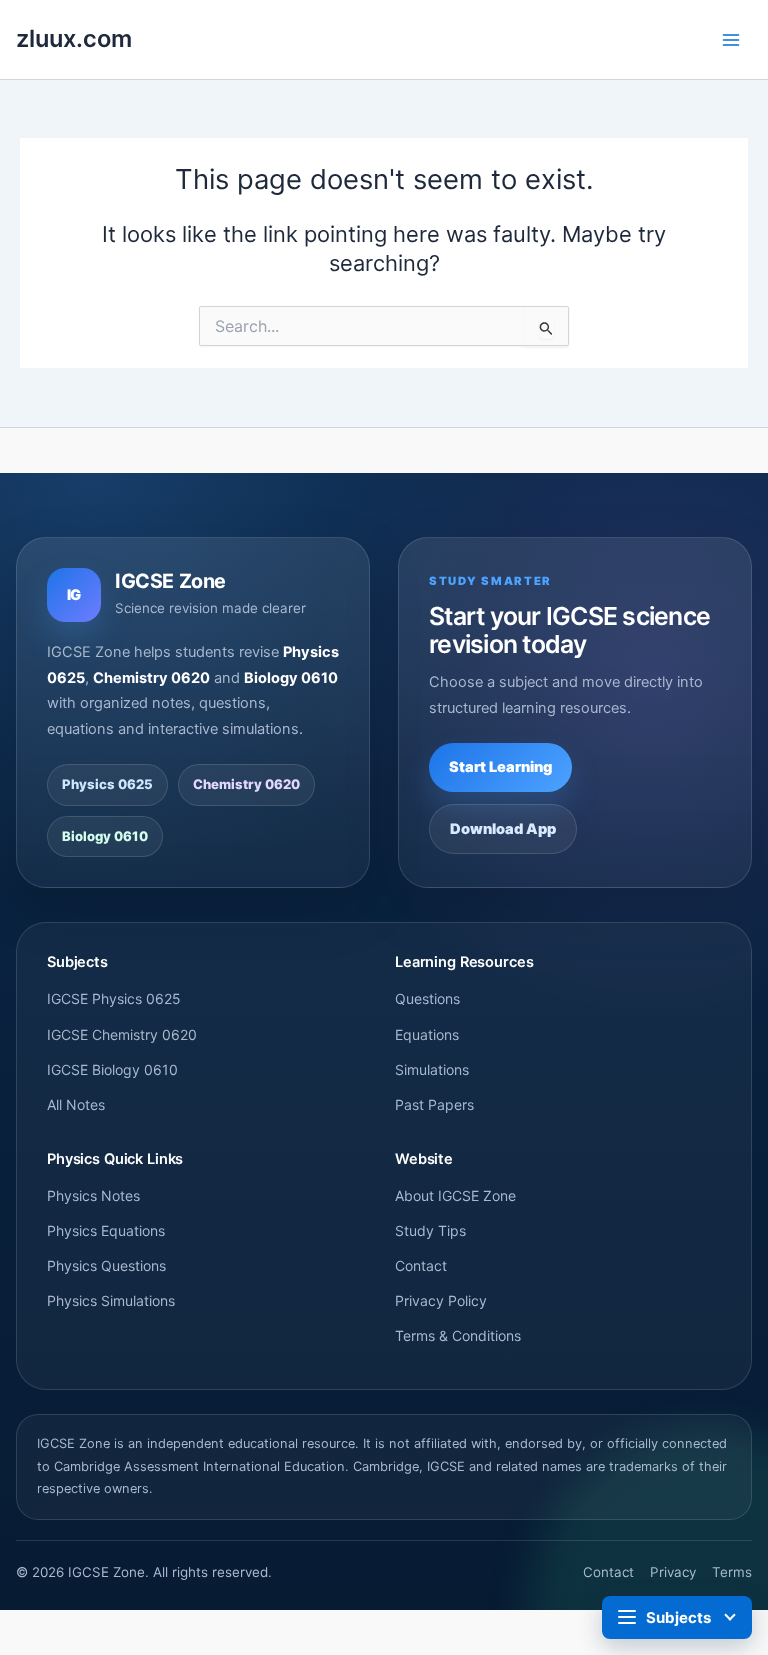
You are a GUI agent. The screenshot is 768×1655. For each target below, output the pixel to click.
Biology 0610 (105, 836)
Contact (421, 1265)
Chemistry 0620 (246, 784)
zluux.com (74, 38)
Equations (427, 1034)
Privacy (673, 1572)
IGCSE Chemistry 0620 (122, 1034)
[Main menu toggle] (731, 40)
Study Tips (430, 1230)
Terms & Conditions (458, 1335)
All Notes (76, 1104)
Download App (503, 829)
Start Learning (500, 767)
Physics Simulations (111, 1300)
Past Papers (434, 1104)
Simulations (432, 1069)
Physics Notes (93, 1195)
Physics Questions (106, 1265)
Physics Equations (106, 1230)
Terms (732, 1572)
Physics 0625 (107, 784)
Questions (427, 998)
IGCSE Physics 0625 (114, 998)
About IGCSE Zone (455, 1195)
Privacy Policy (441, 1300)
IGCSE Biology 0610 (112, 1069)
